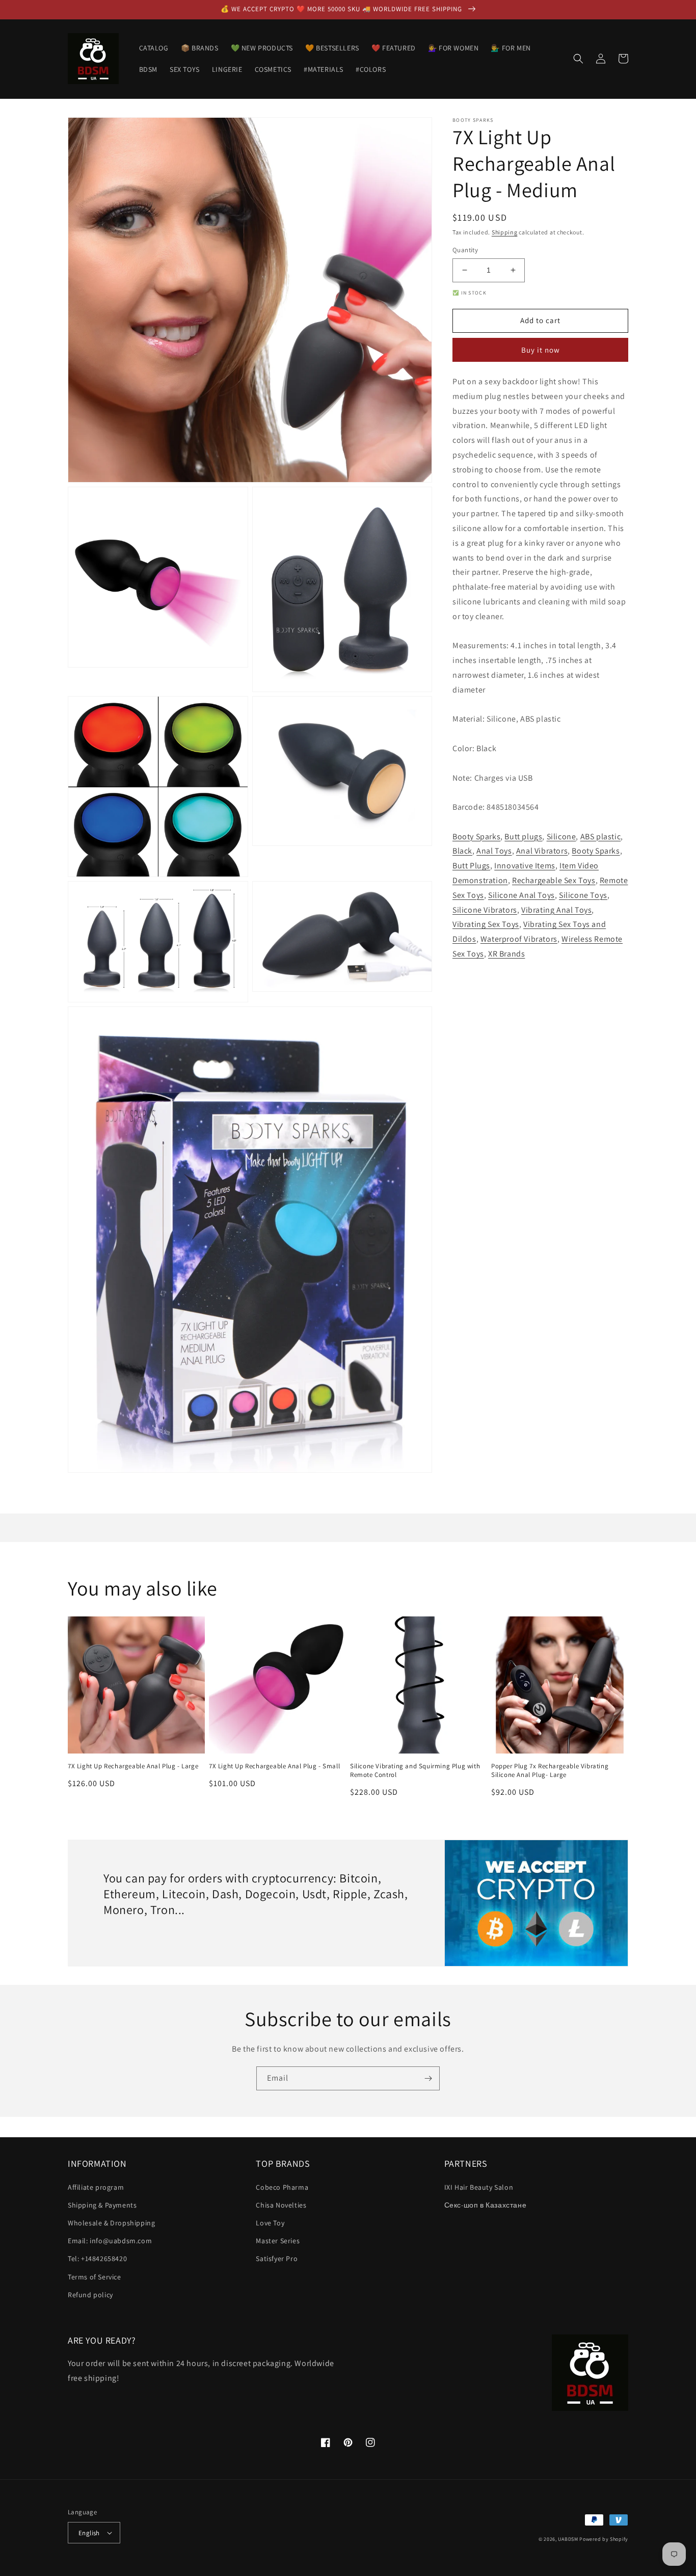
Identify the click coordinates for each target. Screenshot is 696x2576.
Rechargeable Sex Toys (554, 880)
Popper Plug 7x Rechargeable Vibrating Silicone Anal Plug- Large (550, 1771)
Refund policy (90, 2295)
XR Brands (506, 954)
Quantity (465, 250)
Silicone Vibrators (485, 909)
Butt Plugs (471, 866)
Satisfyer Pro (277, 2259)
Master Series (278, 2241)
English (89, 2533)
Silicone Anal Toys (521, 895)
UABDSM (568, 2539)
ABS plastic (601, 836)
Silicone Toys (583, 895)
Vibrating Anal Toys (556, 909)
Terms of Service (95, 2277)
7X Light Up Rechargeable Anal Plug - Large (133, 1766)
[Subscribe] (428, 2078)
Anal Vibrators (542, 851)
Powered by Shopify (604, 2539)
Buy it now (541, 350)
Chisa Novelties (281, 2205)
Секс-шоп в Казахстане (486, 2205)
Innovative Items (525, 866)
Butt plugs (523, 836)
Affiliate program (96, 2187)
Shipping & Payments (102, 2205)
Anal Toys (494, 851)
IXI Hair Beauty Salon (479, 2187)
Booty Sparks (476, 836)
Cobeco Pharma (282, 2187)
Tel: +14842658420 (97, 2259)
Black (462, 851)
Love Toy (270, 2223)
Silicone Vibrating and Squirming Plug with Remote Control (415, 1771)
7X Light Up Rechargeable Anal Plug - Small (274, 1766)
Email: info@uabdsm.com (110, 2241)
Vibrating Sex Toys (486, 924)
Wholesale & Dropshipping (111, 2223)
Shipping (505, 232)
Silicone (561, 836)
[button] (578, 59)
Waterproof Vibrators (519, 939)
